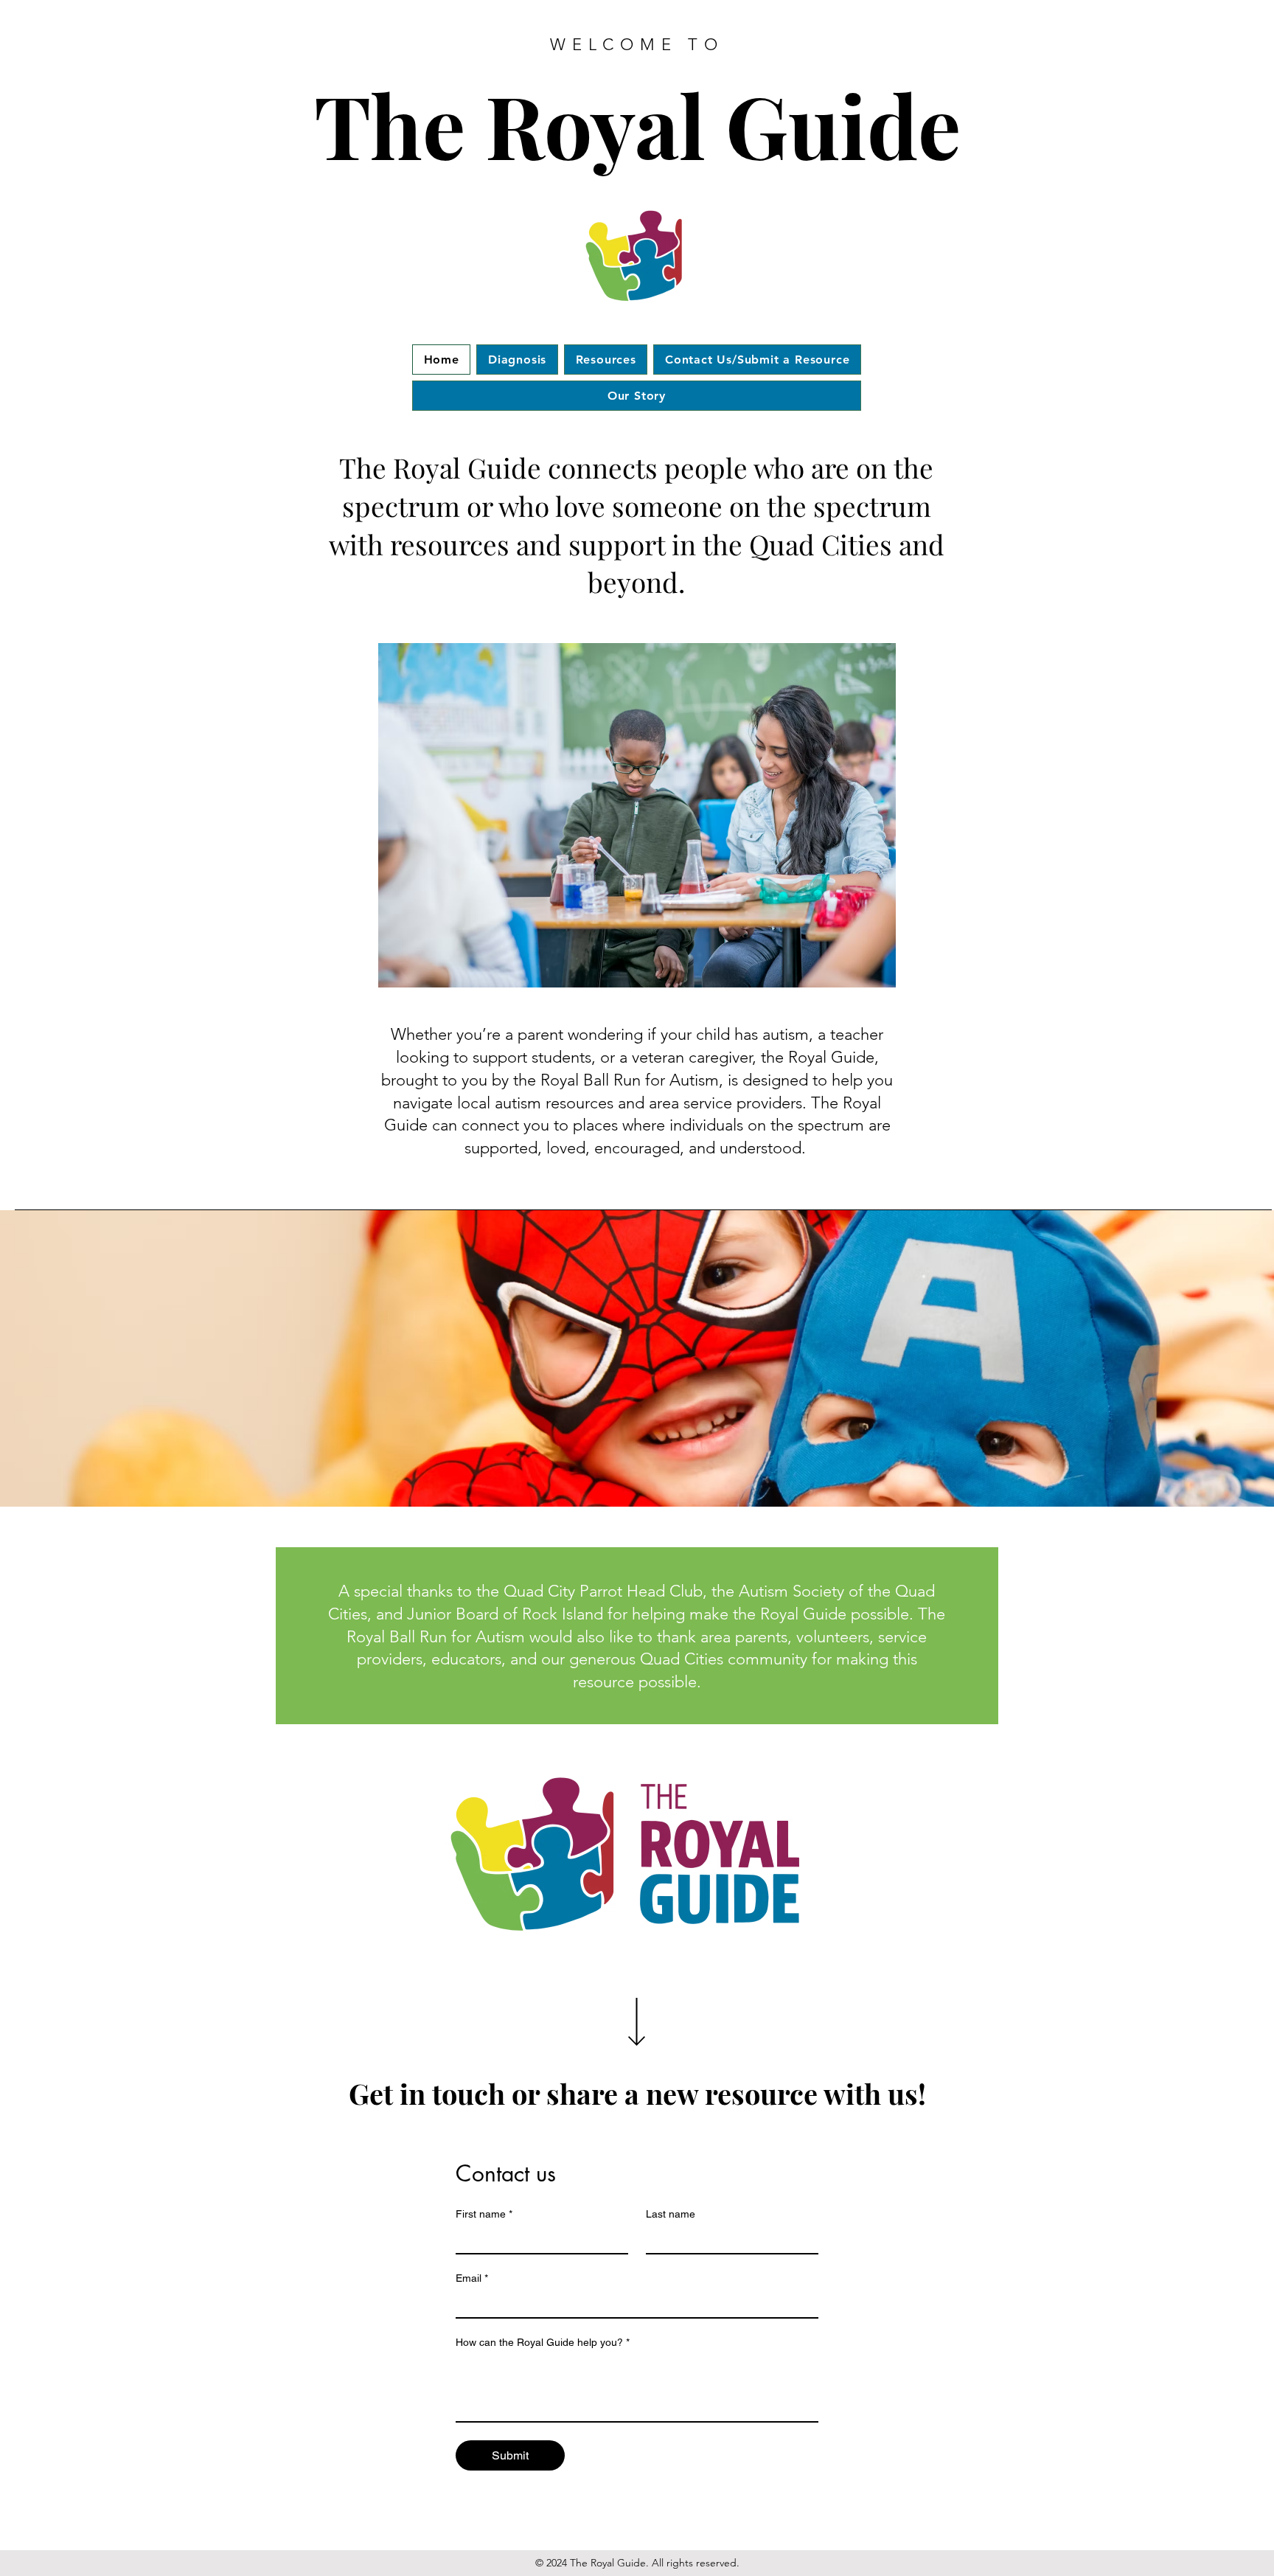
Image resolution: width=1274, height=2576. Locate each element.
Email (472, 2278)
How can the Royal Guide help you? (543, 2342)
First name (484, 2214)
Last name (671, 2214)
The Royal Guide (637, 124)
